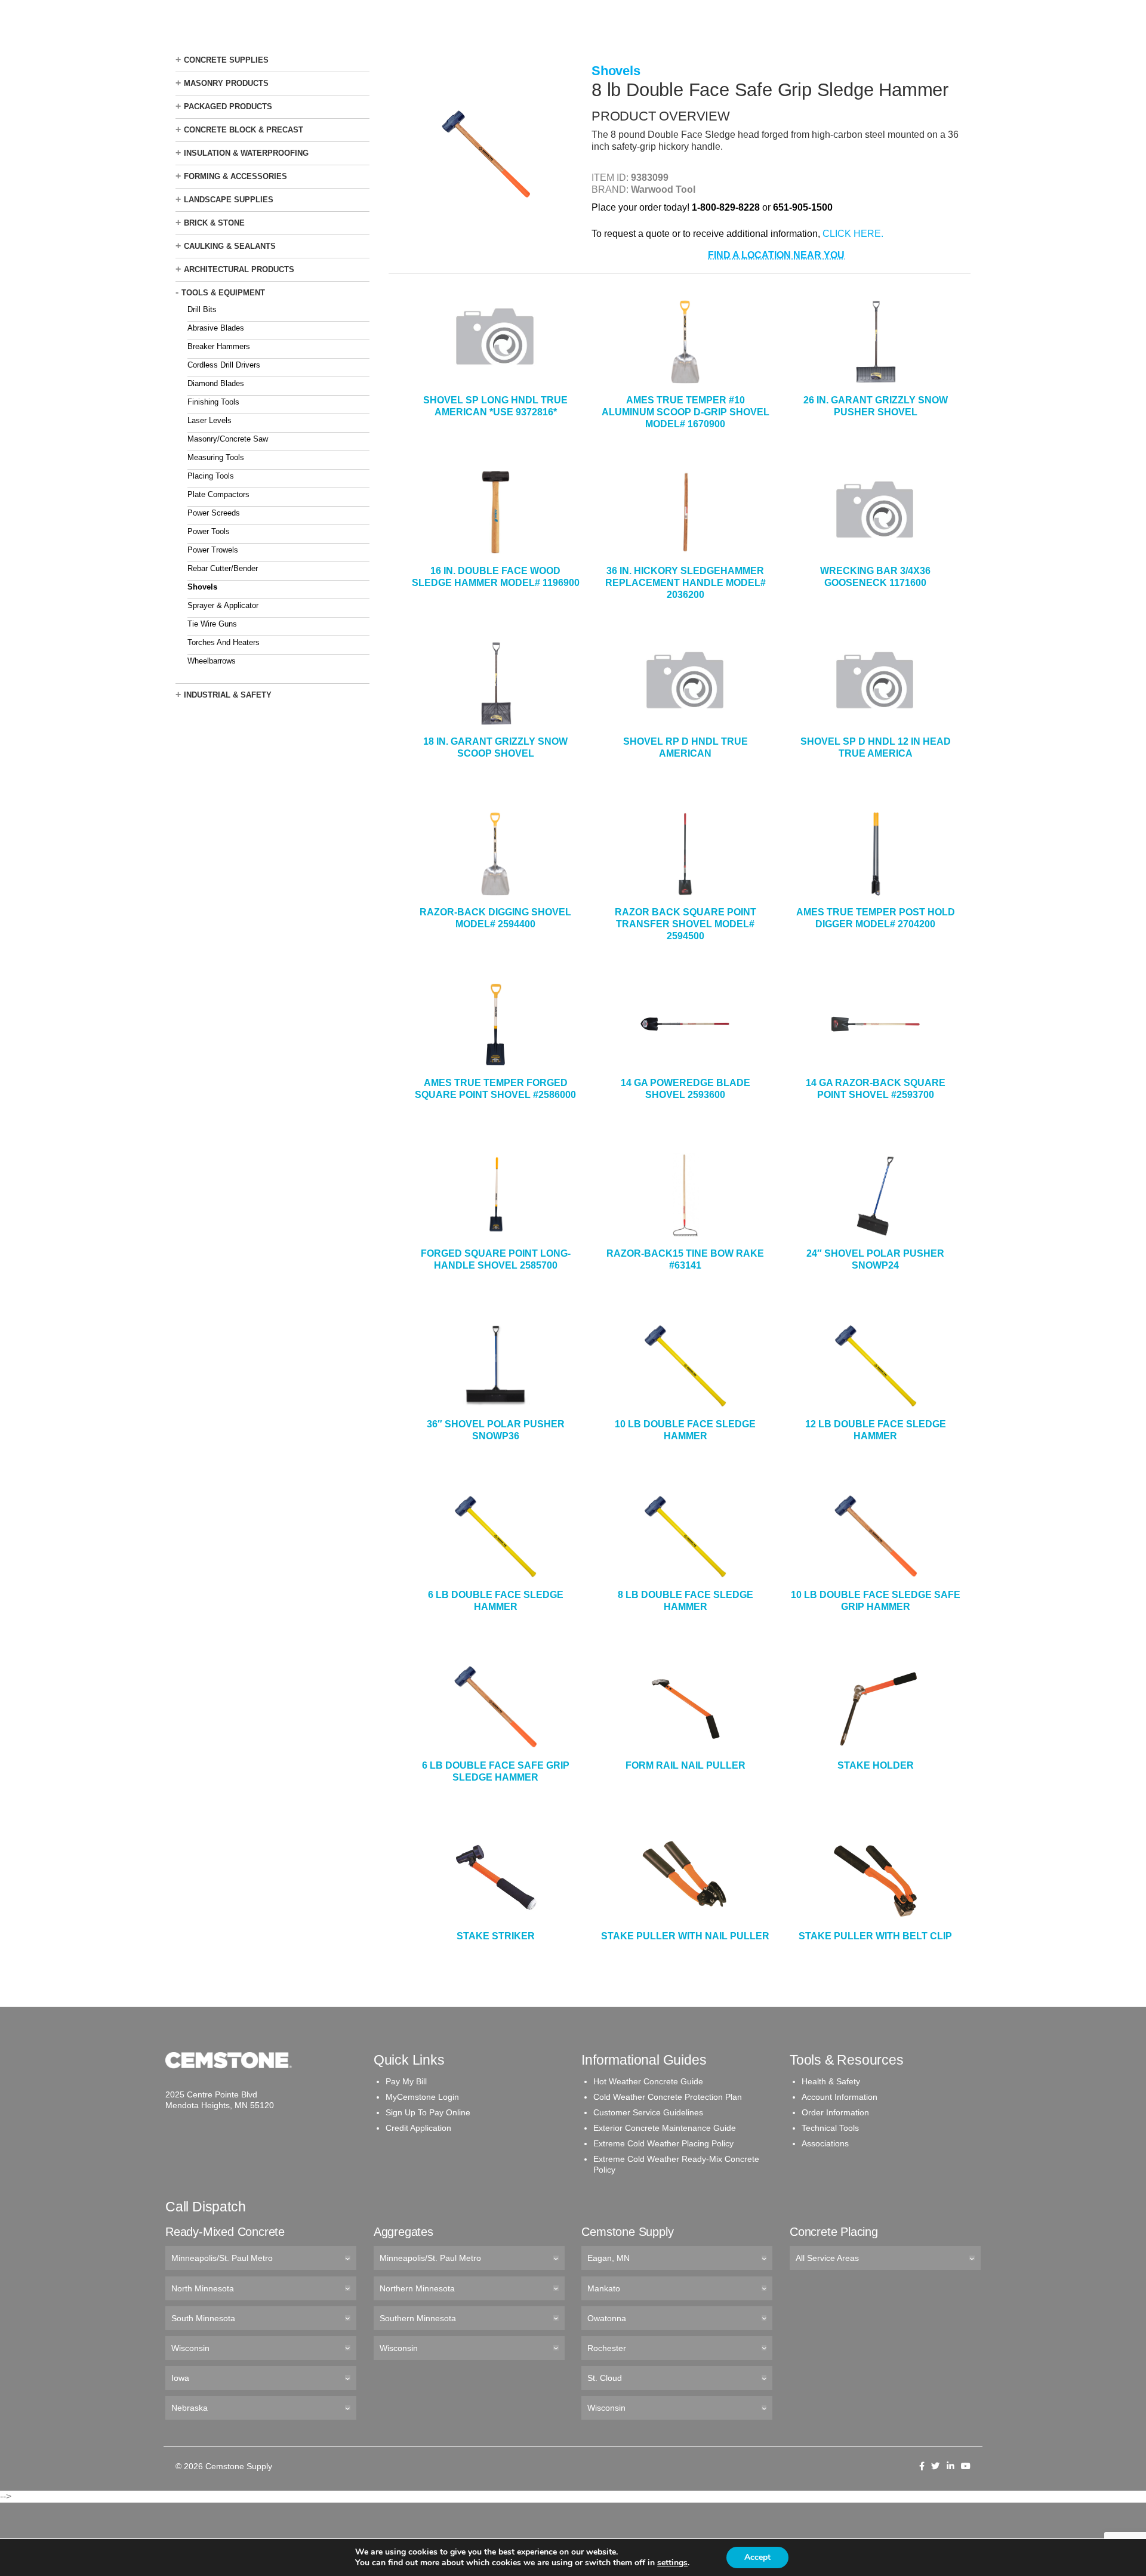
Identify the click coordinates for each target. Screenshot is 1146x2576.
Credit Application (418, 2128)
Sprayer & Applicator (223, 605)
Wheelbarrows (212, 661)
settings (672, 2563)
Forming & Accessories (235, 176)
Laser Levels (210, 420)
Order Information (835, 2112)
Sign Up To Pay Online (428, 2112)
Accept (757, 2557)
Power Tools (209, 531)
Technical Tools (830, 2128)
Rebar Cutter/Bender (223, 568)
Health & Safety (831, 2081)
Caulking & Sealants (230, 246)
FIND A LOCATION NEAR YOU (776, 255)
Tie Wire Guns (212, 624)
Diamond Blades (216, 383)
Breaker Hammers (219, 346)
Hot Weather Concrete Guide (648, 2081)
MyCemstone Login (422, 2097)
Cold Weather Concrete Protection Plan (668, 2097)
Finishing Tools (213, 402)
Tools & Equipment (223, 293)
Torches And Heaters (224, 642)
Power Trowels (213, 550)
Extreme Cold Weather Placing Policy (663, 2143)
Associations (825, 2143)
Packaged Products (228, 107)
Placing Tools (211, 476)
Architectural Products (239, 269)
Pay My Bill (406, 2081)
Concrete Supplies (226, 60)
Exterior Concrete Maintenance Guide (665, 2128)
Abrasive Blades (216, 328)
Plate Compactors (218, 494)
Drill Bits (202, 309)
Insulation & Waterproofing (246, 153)
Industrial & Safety (228, 695)
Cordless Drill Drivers (224, 365)
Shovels (202, 587)
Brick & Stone (214, 223)
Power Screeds (214, 513)
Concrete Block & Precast (244, 130)
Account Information (840, 2097)
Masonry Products (226, 83)
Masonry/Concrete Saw (228, 439)
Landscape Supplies (229, 200)
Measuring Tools (216, 457)
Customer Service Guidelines (648, 2112)
